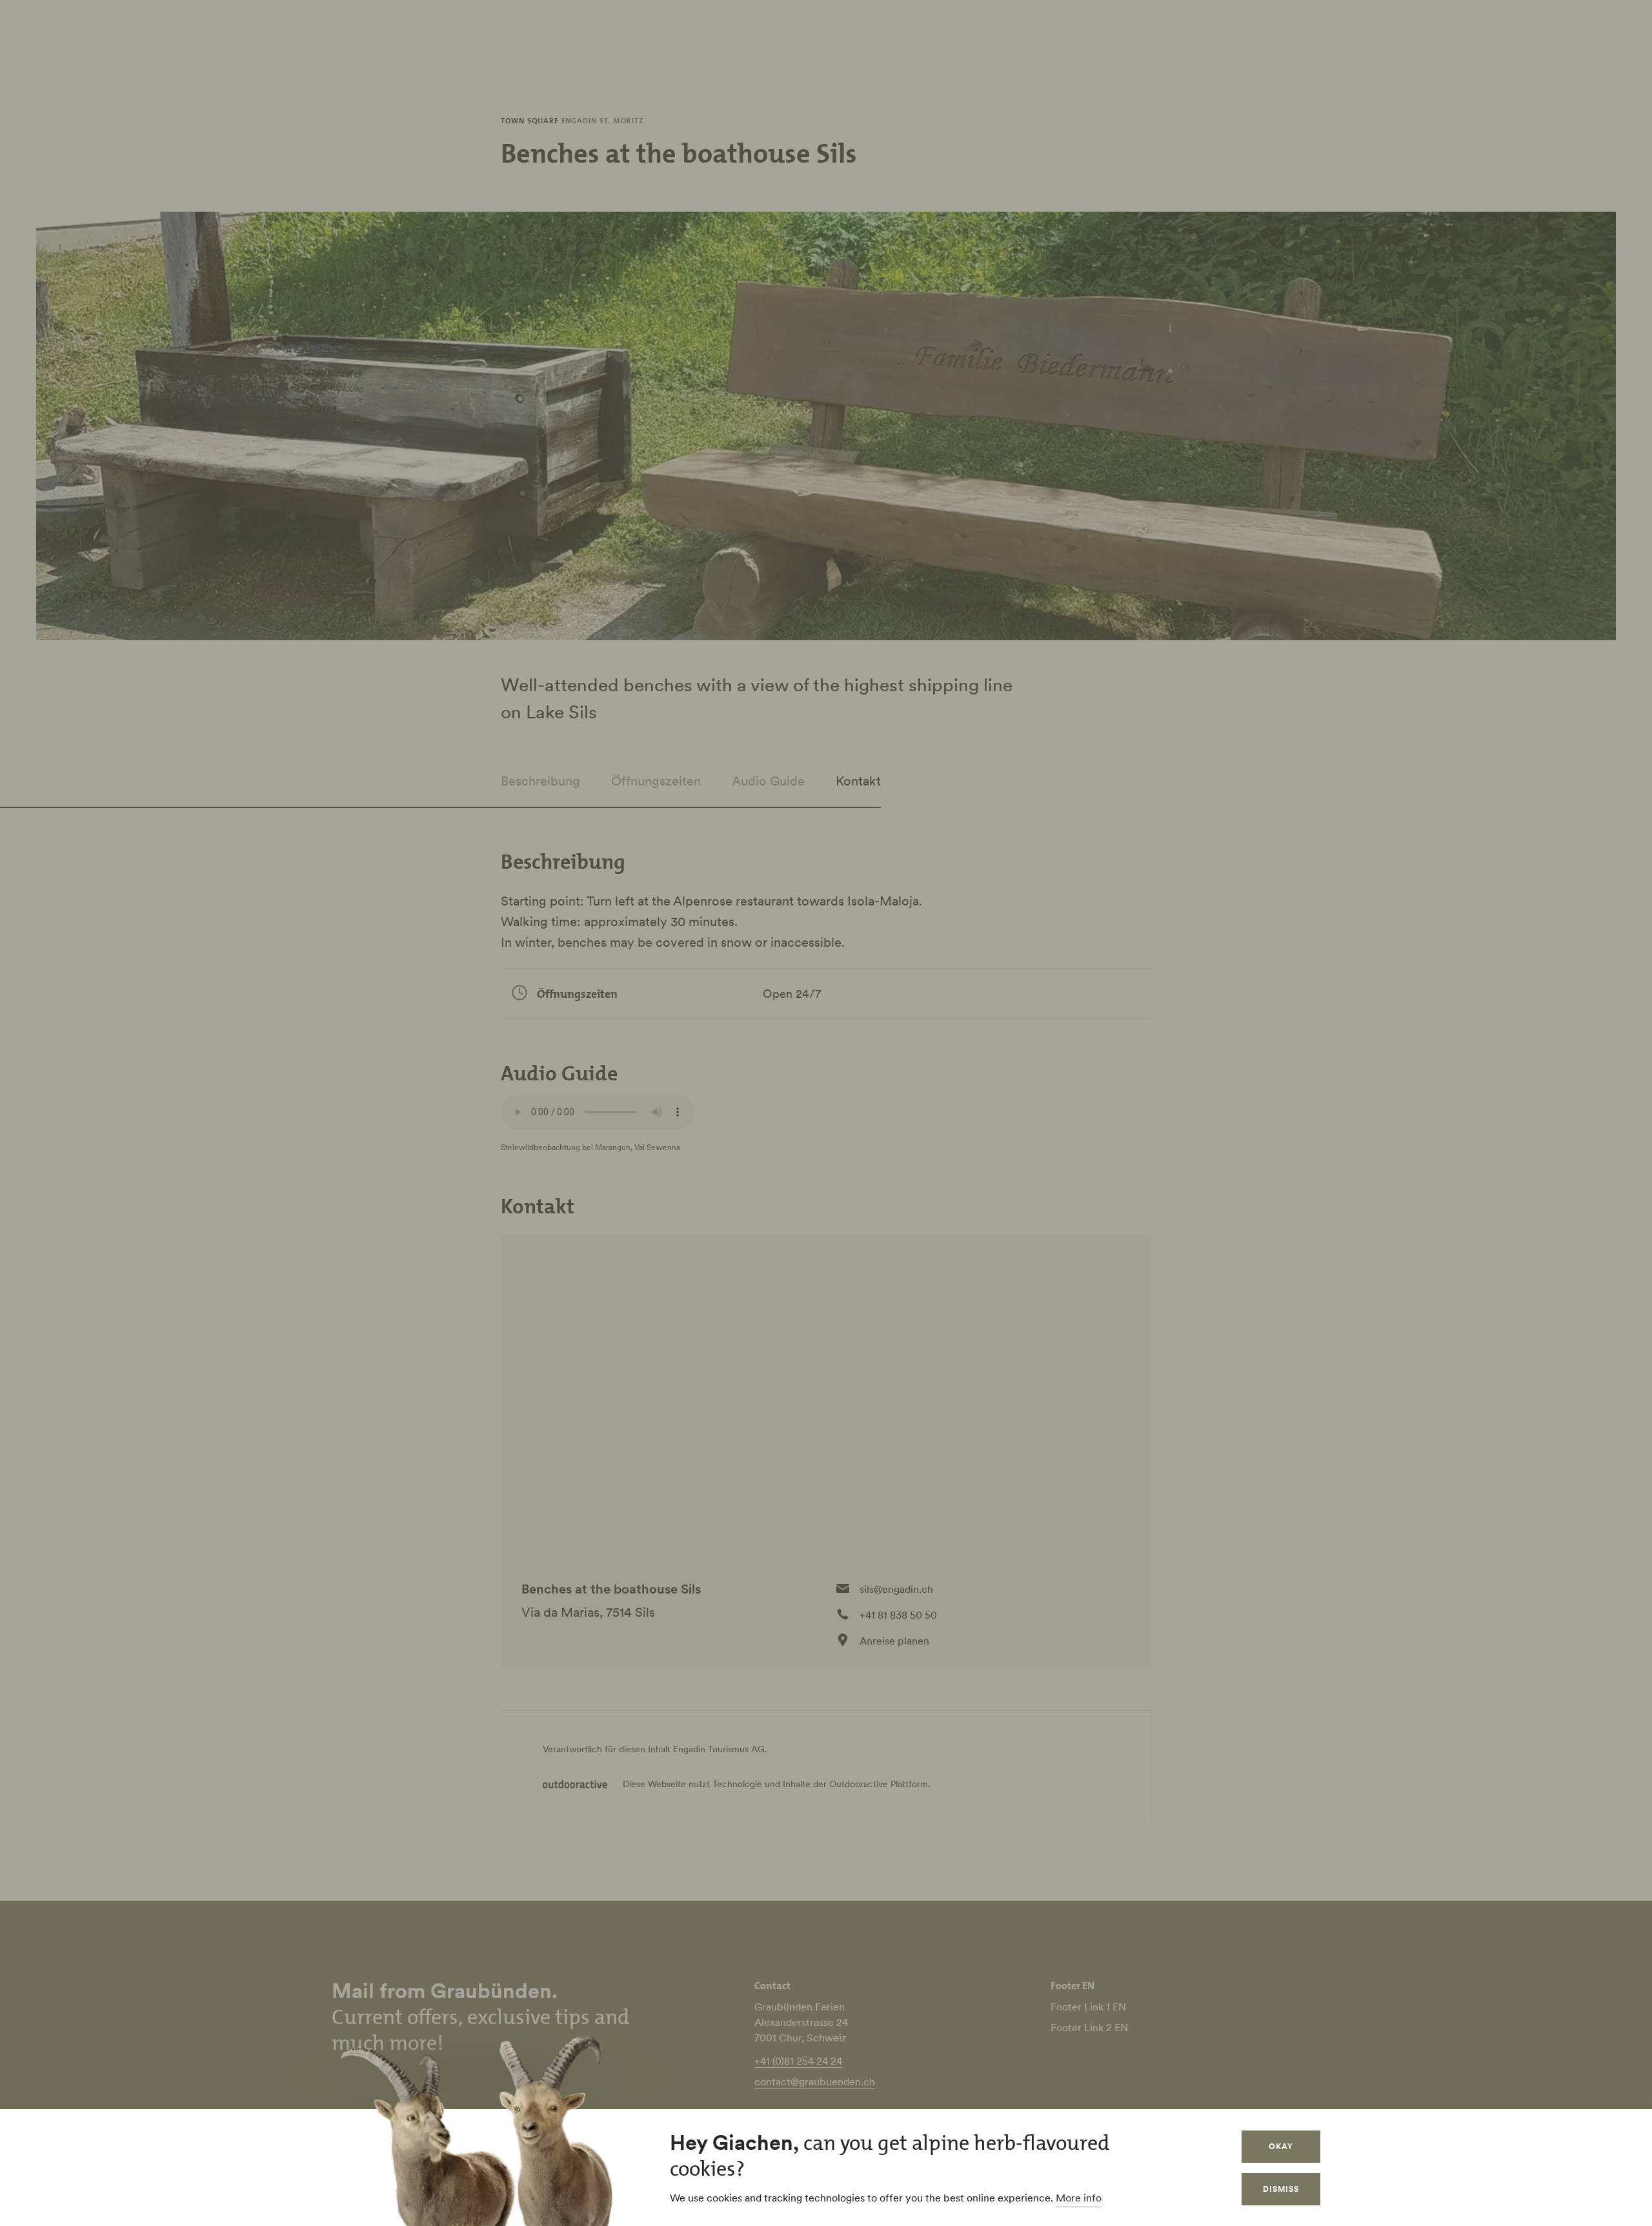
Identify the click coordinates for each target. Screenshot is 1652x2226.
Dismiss (1281, 2189)
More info (1079, 2198)
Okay (1281, 2146)
